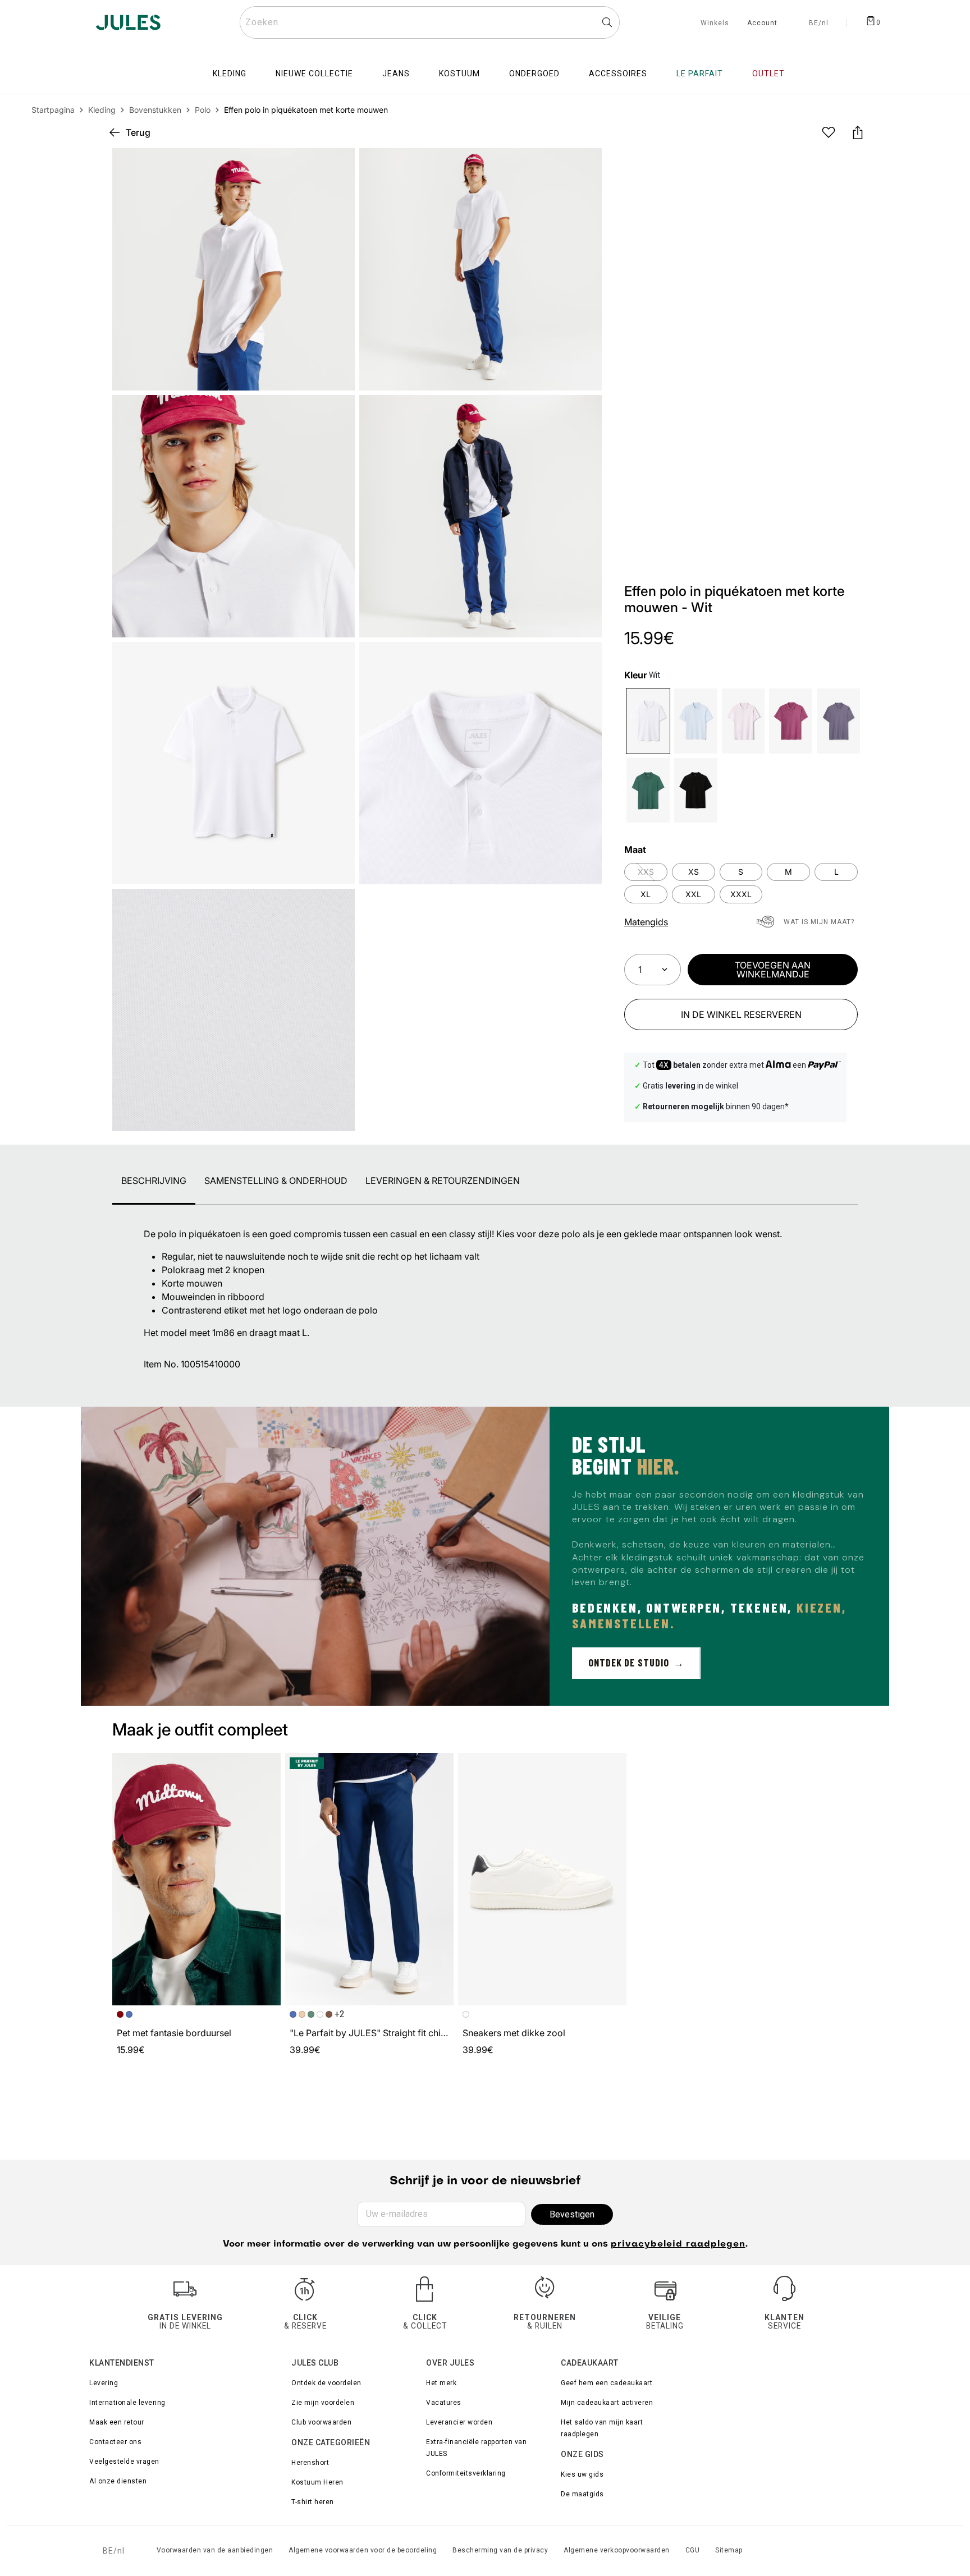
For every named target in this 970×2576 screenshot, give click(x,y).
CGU (693, 2550)
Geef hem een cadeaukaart (607, 2383)
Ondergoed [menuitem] (534, 74)
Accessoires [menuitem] (618, 74)
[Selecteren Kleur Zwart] (696, 790)
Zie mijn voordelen (323, 2403)
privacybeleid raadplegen (678, 2244)
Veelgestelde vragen (124, 2462)
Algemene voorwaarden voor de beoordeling (363, 2550)
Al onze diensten (118, 2481)
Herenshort (310, 2463)
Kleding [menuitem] (230, 74)
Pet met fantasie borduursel (174, 2033)
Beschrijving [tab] (154, 1181)
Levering (104, 2383)
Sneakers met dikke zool (514, 2033)
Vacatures (444, 2403)
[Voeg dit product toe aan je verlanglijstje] (829, 132)
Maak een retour (117, 2422)
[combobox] (430, 22)
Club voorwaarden (321, 2422)
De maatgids (582, 2494)
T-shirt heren (313, 2502)
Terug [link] (138, 132)
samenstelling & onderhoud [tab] (276, 1181)
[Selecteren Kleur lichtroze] (743, 721)
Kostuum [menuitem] (459, 74)
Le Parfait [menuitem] (700, 74)
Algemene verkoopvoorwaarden (617, 2550)
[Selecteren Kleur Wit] (648, 721)
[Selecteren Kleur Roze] (791, 721)
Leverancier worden (459, 2422)
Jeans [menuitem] (396, 74)
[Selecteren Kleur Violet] (838, 721)
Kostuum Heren (317, 2482)
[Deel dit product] (858, 132)
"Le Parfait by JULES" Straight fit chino (370, 2033)
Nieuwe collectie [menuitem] (314, 74)
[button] (584, 166)
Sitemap (729, 2550)
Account (762, 24)
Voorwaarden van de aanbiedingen (215, 2550)
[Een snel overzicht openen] (584, 166)
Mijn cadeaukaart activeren (607, 2403)
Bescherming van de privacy (500, 2550)
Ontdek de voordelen (326, 2383)
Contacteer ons (115, 2442)
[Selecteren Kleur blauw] (696, 721)
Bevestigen (572, 2214)
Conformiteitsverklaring (466, 2473)
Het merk (441, 2383)
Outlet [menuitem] (768, 74)
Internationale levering (127, 2403)
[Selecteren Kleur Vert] (648, 790)
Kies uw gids (582, 2474)
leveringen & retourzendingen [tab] (443, 1181)
